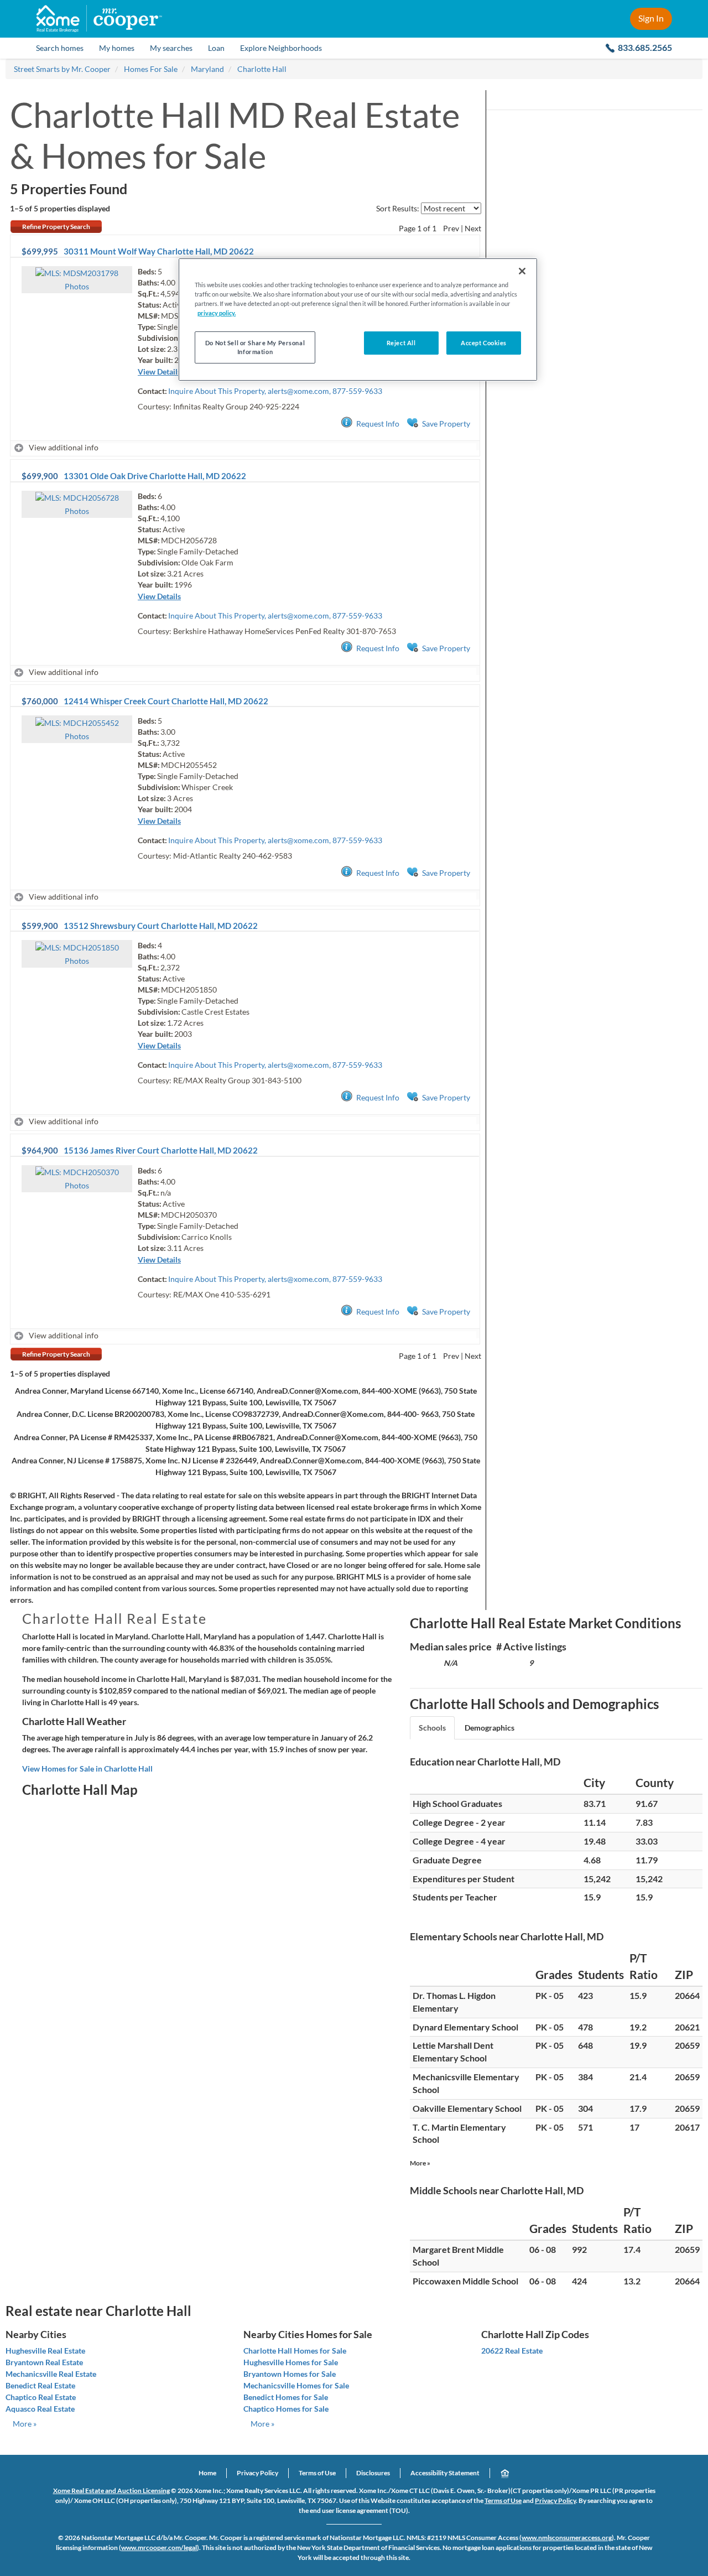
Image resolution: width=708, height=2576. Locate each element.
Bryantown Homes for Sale (290, 2374)
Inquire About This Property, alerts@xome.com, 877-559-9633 (275, 391)
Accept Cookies (484, 343)
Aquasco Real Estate (40, 2409)
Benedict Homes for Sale (286, 2397)
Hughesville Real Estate (45, 2351)
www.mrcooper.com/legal (159, 2548)
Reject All (401, 343)
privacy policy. (217, 313)
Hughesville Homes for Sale (291, 2362)
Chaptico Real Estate (41, 2397)
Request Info (378, 424)
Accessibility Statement (445, 2473)
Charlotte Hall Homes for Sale (295, 2351)
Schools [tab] (432, 1728)
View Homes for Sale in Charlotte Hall (87, 1769)
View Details (159, 372)
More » (420, 2163)
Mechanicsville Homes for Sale (296, 2385)
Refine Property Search (56, 227)
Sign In (651, 18)
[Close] (522, 271)
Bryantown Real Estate (44, 2362)
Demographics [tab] (490, 1728)
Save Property (446, 424)
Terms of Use (317, 2473)
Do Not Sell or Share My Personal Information (255, 347)
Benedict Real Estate (40, 2385)
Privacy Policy (257, 2473)
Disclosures (373, 2473)
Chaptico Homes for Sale (286, 2409)
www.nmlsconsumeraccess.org (567, 2538)
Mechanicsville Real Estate (51, 2374)
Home (207, 2473)
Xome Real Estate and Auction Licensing (111, 2491)
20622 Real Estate (512, 2351)
